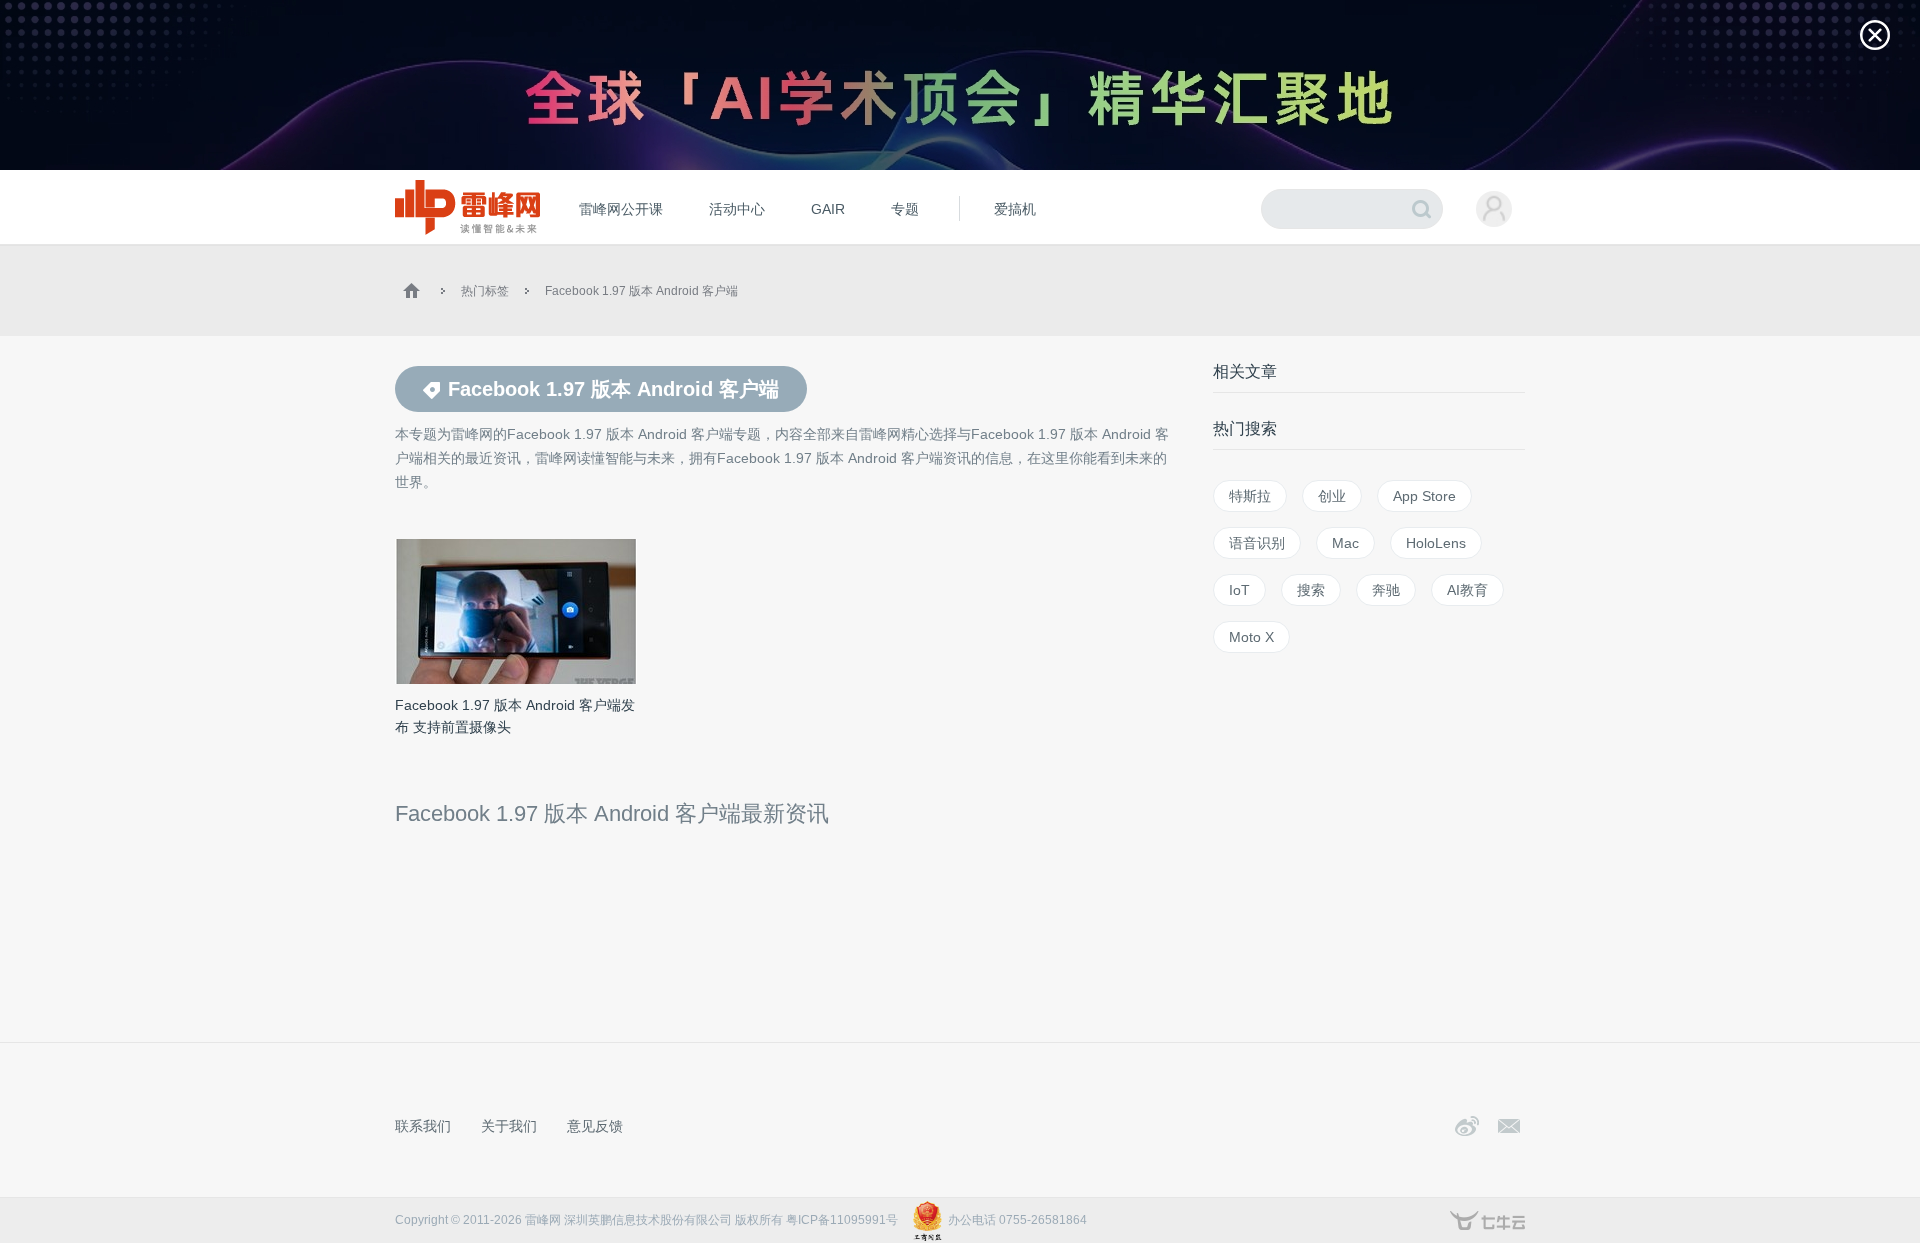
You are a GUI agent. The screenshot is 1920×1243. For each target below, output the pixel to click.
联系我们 (423, 1126)
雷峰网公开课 (621, 209)
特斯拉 (1250, 496)
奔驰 (1386, 590)
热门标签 (485, 291)
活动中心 (737, 209)
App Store (1424, 496)
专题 (905, 209)
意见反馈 (595, 1126)
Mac (1345, 543)
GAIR (828, 209)
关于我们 (509, 1126)
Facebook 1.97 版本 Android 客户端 (641, 291)
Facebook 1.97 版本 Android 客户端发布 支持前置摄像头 (515, 716)
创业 (1332, 496)
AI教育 (1467, 590)
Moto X (1251, 637)
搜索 (1311, 590)
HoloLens (1436, 543)
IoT (1239, 590)
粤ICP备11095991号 (842, 1220)
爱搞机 (1015, 209)
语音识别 (1257, 543)
